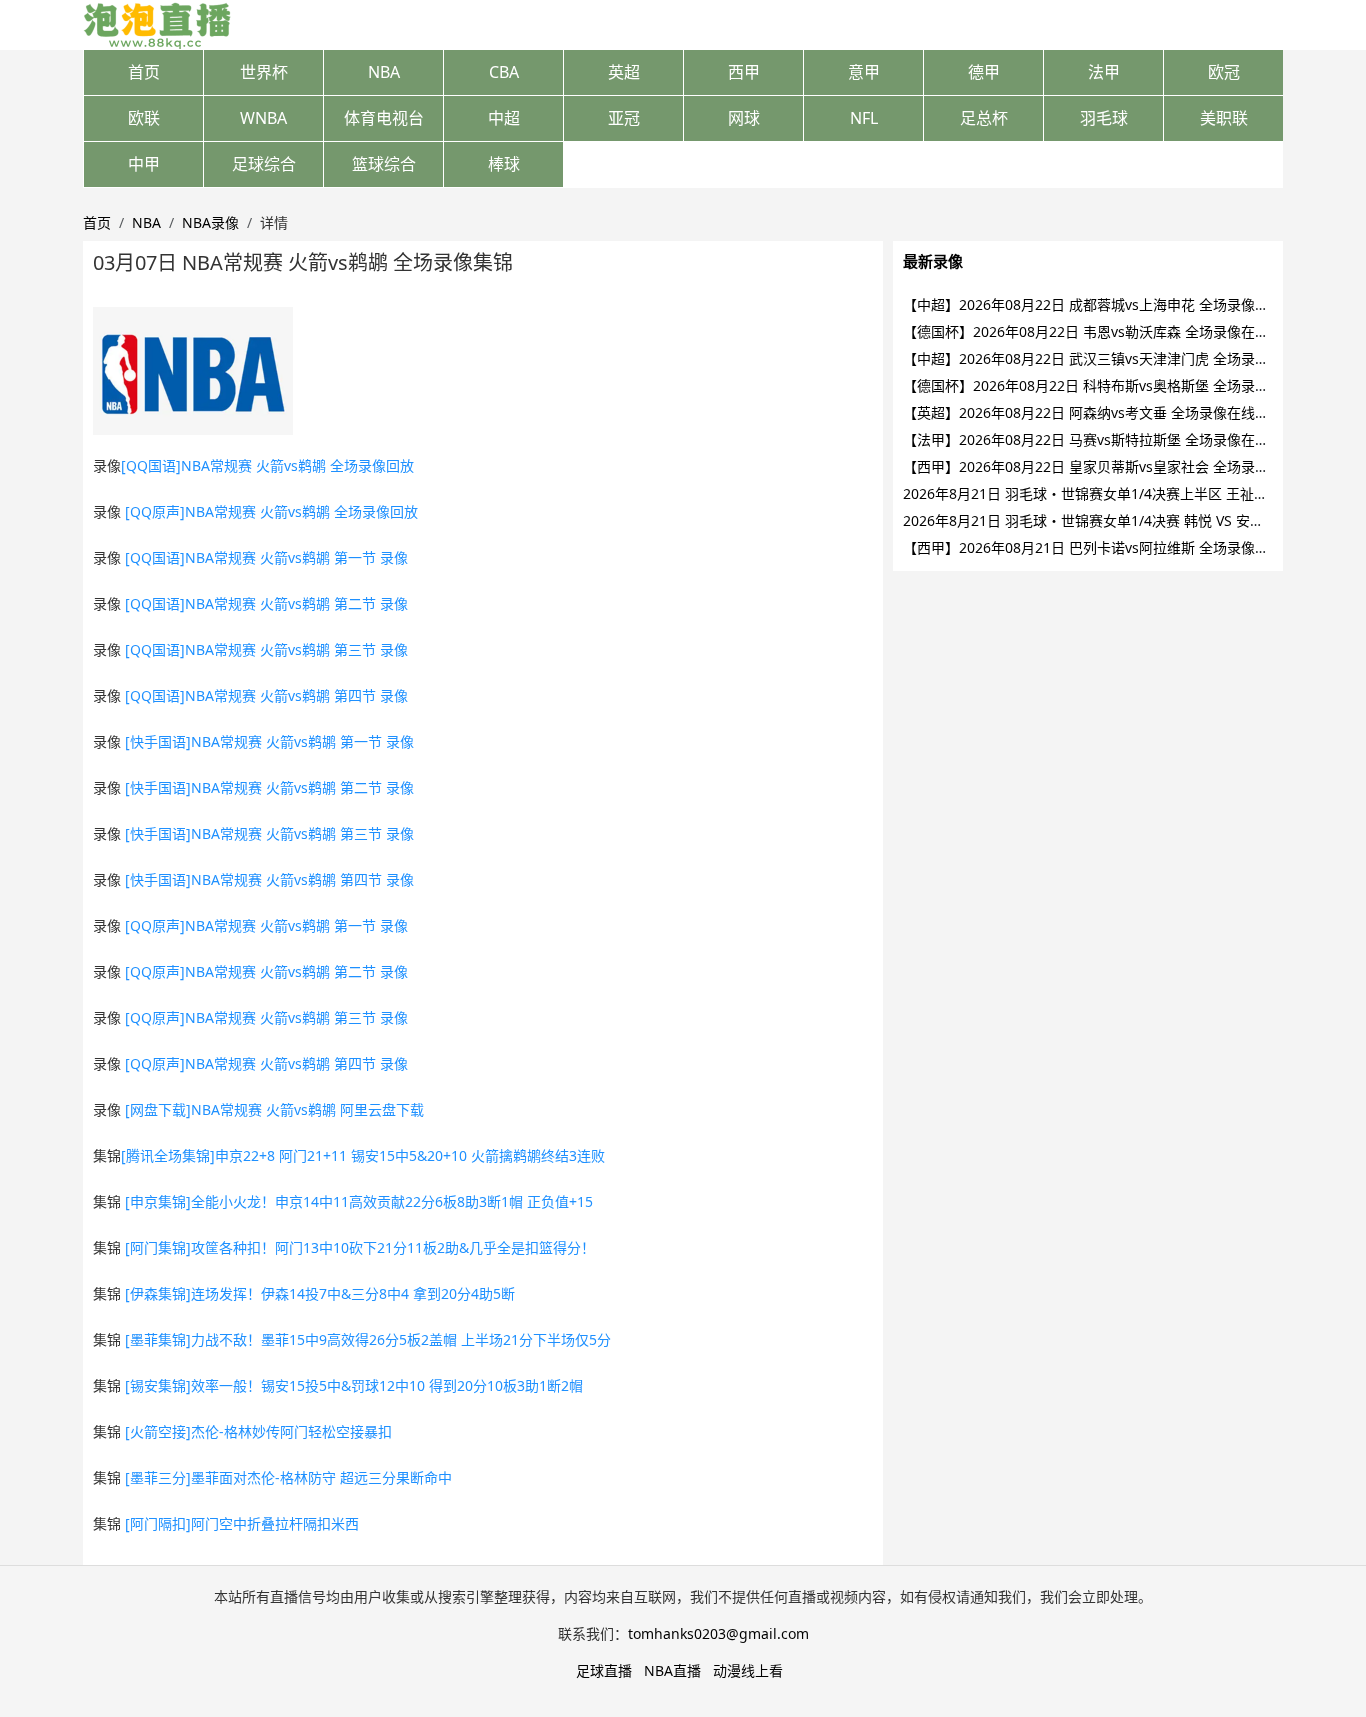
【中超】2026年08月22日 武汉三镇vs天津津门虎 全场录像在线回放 (1114, 358)
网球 (744, 118)
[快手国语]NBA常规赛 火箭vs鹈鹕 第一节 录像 (269, 741)
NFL (864, 118)
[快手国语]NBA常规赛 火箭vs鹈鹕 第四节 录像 (269, 879)
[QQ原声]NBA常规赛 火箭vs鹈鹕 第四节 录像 (266, 1063)
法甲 (1104, 72)
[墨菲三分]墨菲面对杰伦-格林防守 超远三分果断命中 (288, 1477)
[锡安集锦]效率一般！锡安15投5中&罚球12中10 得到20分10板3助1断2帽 (354, 1385)
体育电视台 (384, 118)
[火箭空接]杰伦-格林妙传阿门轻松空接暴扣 (258, 1431)
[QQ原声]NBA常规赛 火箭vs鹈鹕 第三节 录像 (266, 1017)
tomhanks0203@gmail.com (718, 1633)
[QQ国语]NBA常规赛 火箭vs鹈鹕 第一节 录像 (266, 557)
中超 (504, 118)
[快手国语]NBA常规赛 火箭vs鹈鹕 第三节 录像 (269, 833)
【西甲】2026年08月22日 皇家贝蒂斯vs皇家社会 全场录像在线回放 (1114, 466)
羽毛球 (1104, 118)
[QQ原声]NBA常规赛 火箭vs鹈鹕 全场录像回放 (271, 511)
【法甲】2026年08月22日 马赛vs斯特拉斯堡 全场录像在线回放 (1100, 439)
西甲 (744, 72)
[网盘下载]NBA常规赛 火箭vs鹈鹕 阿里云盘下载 (274, 1109)
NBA (384, 72)
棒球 (504, 164)
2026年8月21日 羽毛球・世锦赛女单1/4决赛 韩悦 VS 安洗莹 (1090, 520)
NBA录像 (210, 222)
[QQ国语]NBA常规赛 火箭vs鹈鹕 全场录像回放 (267, 465)
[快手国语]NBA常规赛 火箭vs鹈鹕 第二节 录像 (269, 787)
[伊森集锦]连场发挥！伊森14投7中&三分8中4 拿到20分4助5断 (320, 1293)
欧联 (144, 118)
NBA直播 (672, 1670)
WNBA (263, 118)
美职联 (1224, 118)
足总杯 (984, 118)
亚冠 (624, 118)
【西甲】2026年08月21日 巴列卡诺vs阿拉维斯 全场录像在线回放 (1107, 547)
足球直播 (604, 1670)
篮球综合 (384, 164)
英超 (624, 72)
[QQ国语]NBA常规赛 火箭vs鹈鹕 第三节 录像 (266, 649)
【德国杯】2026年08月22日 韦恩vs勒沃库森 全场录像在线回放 (1100, 331)
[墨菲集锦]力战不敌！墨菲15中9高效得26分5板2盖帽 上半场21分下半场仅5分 (368, 1339)
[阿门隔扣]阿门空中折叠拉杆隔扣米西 (242, 1523)
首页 (144, 72)
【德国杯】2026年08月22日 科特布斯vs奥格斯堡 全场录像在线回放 (1114, 385)
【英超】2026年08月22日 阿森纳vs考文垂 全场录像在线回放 (1093, 412)
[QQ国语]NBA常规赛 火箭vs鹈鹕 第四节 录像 (266, 695)
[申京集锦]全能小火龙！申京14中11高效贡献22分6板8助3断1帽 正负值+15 (359, 1201)
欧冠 (1224, 72)
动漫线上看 (748, 1670)
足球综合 (264, 164)
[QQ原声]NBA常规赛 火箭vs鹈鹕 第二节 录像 (266, 971)
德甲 (984, 72)
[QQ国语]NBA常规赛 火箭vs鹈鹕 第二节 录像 (266, 603)
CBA (504, 72)
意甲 (864, 72)
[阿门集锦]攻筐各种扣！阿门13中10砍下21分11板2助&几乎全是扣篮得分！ (360, 1247)
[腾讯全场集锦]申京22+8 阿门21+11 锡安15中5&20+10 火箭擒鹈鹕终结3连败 (363, 1155)
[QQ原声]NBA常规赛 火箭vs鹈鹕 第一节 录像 (266, 925)
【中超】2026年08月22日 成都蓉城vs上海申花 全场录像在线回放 (1107, 304)
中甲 (144, 164)
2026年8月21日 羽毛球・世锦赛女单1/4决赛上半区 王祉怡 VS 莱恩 (1111, 493)
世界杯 (264, 72)
